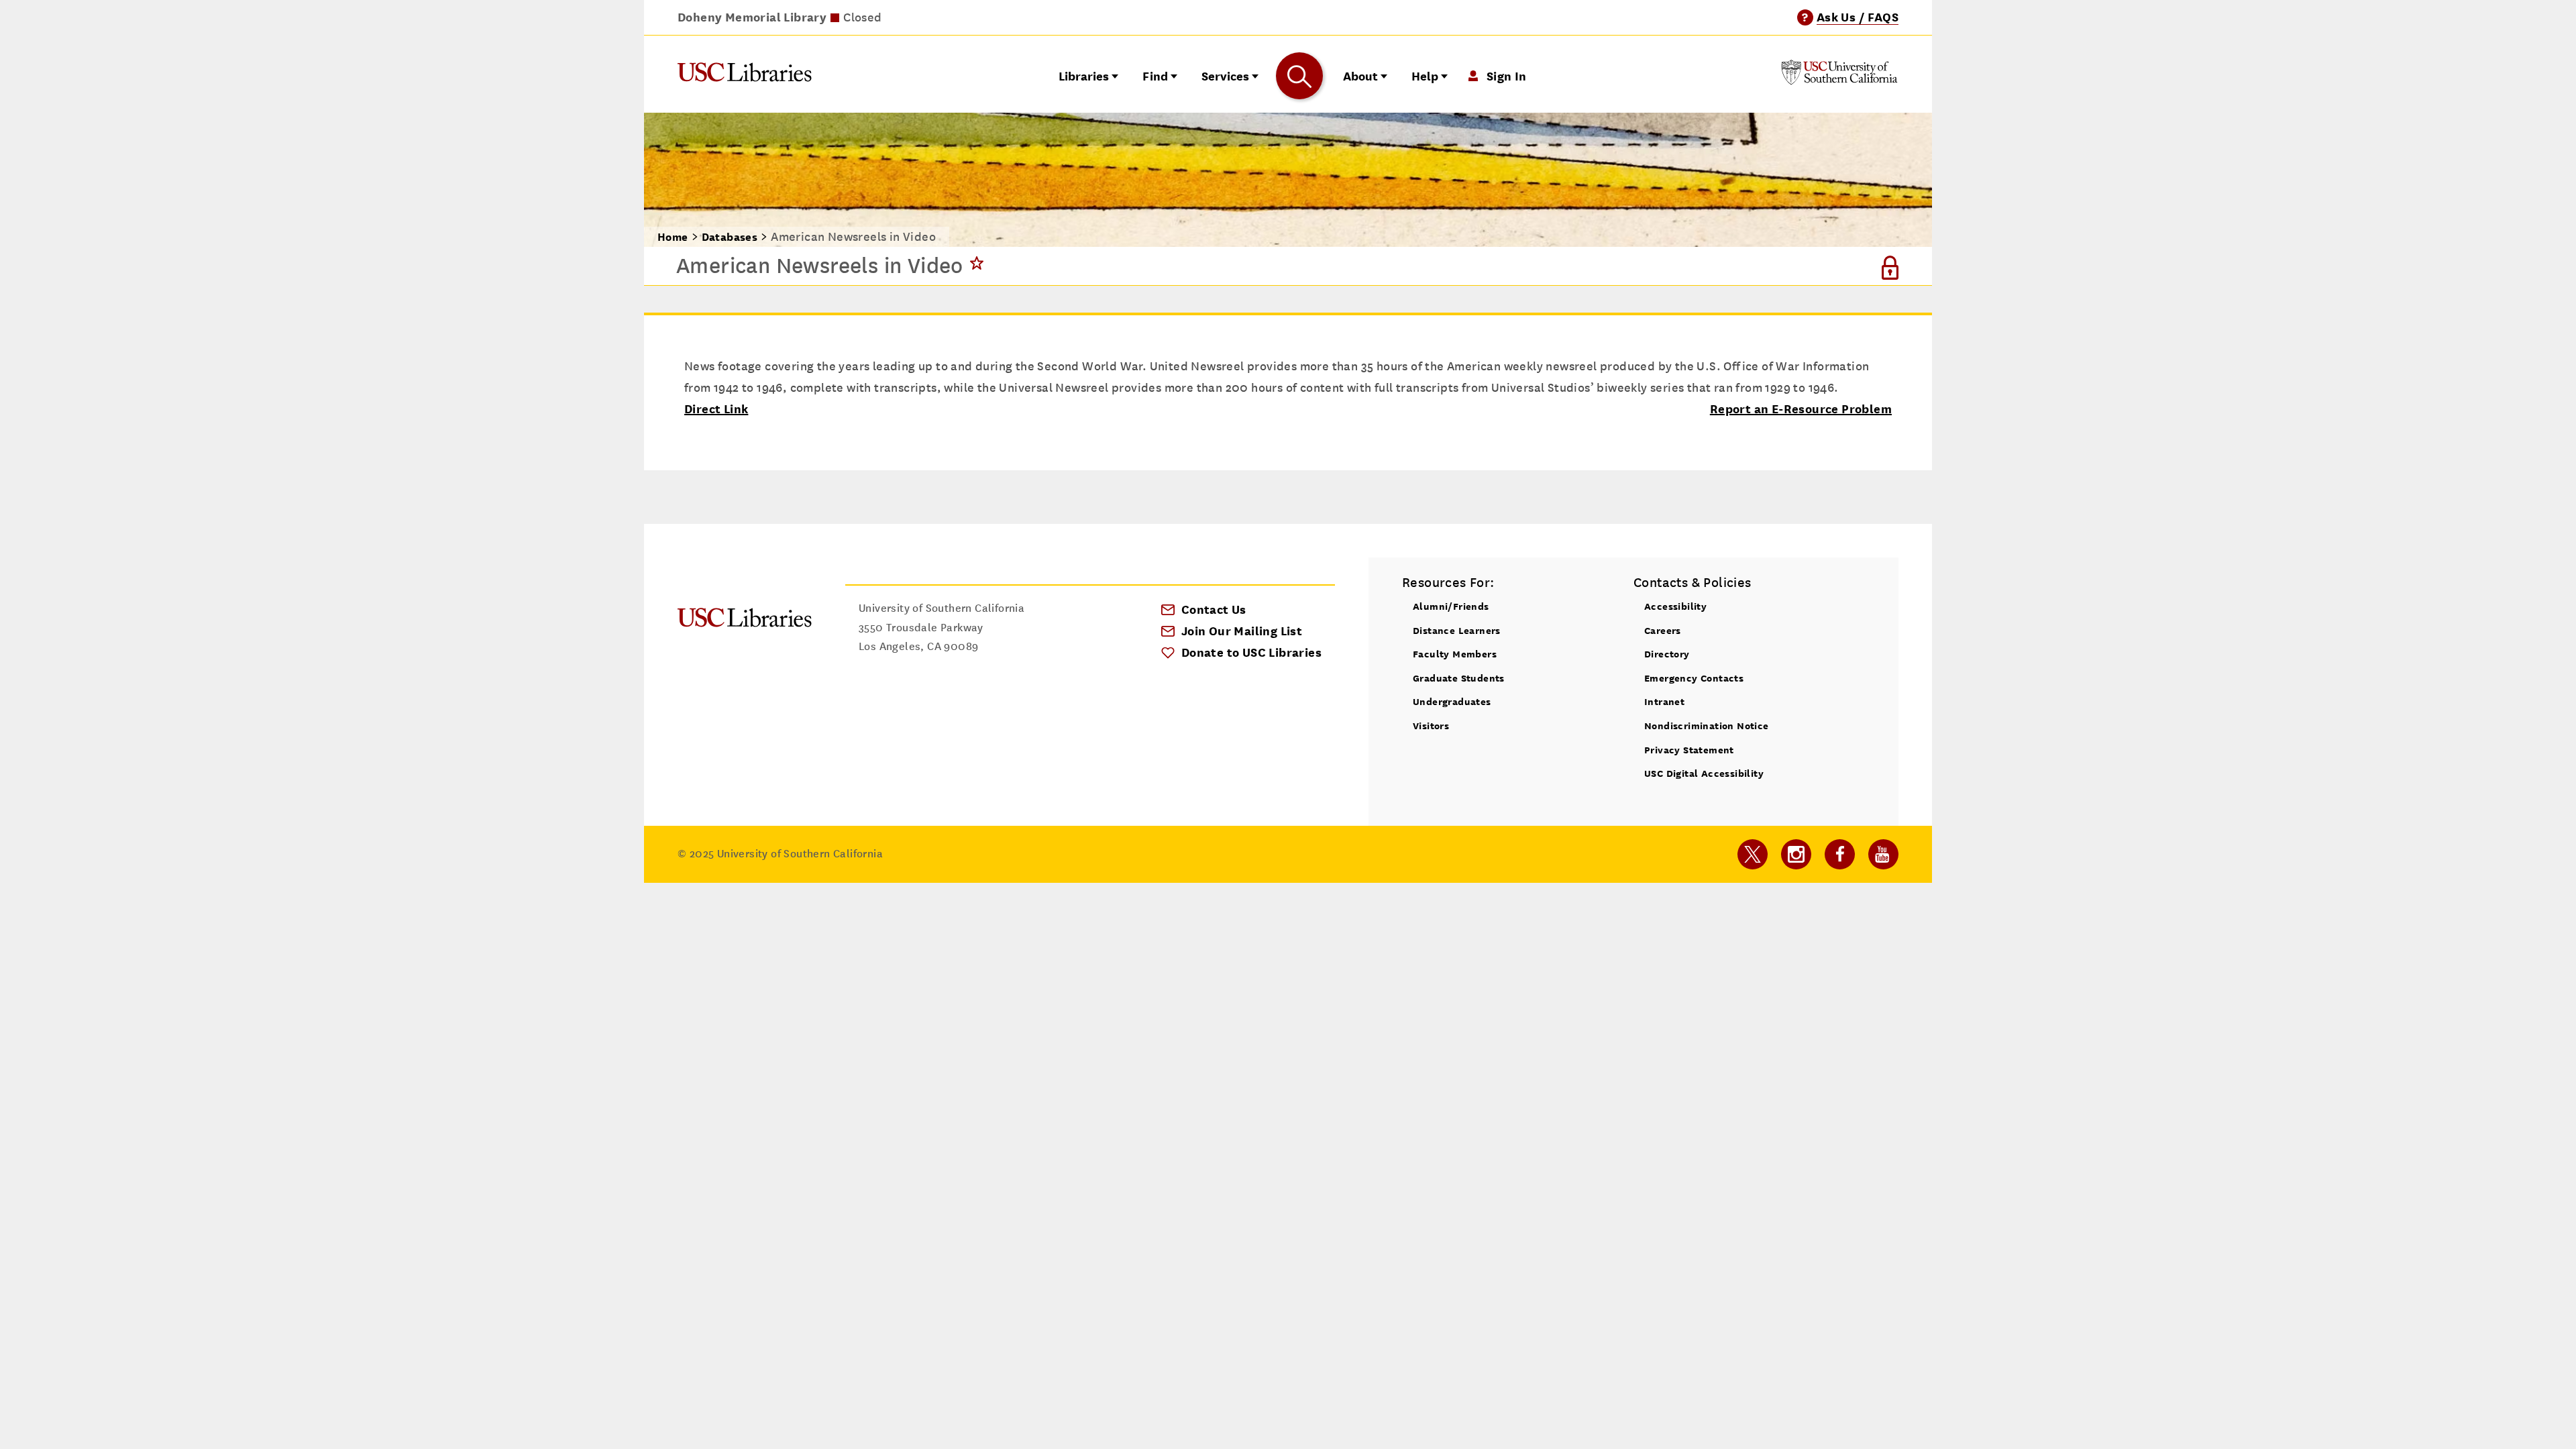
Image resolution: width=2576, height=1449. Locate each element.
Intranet (1664, 701)
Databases (730, 237)
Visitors (1431, 726)
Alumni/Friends (1451, 606)
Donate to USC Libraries (1251, 652)
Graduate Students (1459, 678)
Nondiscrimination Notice (1707, 726)
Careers (1663, 630)
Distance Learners (1457, 630)
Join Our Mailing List (1242, 631)
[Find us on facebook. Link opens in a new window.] (1840, 854)
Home (673, 237)
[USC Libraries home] (745, 75)
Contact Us (1214, 609)
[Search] (1299, 76)
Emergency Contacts (1694, 678)
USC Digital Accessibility (1704, 773)
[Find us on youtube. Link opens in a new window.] (1883, 854)
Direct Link (716, 409)
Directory (1667, 654)
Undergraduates (1452, 701)
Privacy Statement (1689, 750)
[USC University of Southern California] (1839, 81)
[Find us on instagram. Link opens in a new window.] (1796, 854)
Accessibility (1675, 606)
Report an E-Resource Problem (1801, 409)
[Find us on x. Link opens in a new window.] (1753, 854)
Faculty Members (1455, 654)
